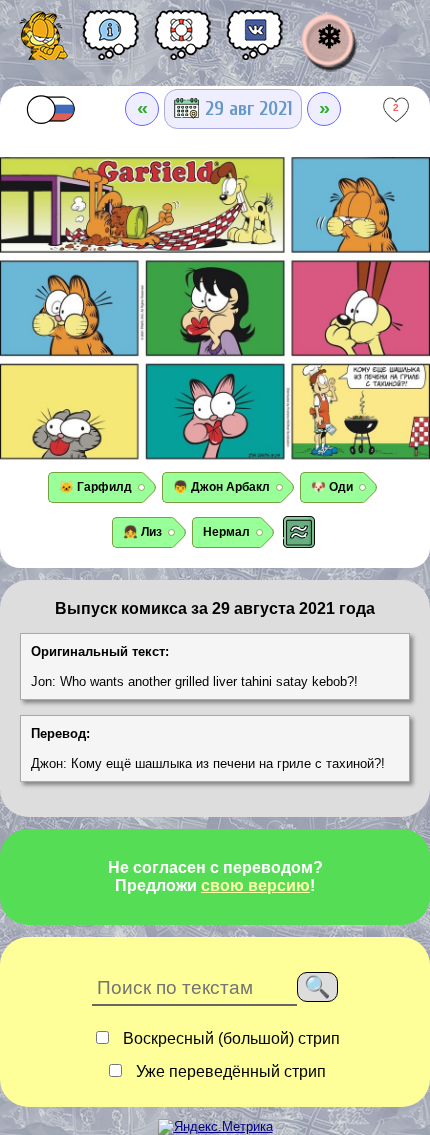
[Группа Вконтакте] (255, 42)
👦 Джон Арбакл (221, 487)
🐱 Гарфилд (95, 487)
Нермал (226, 532)
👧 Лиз (142, 532)
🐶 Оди (332, 487)
